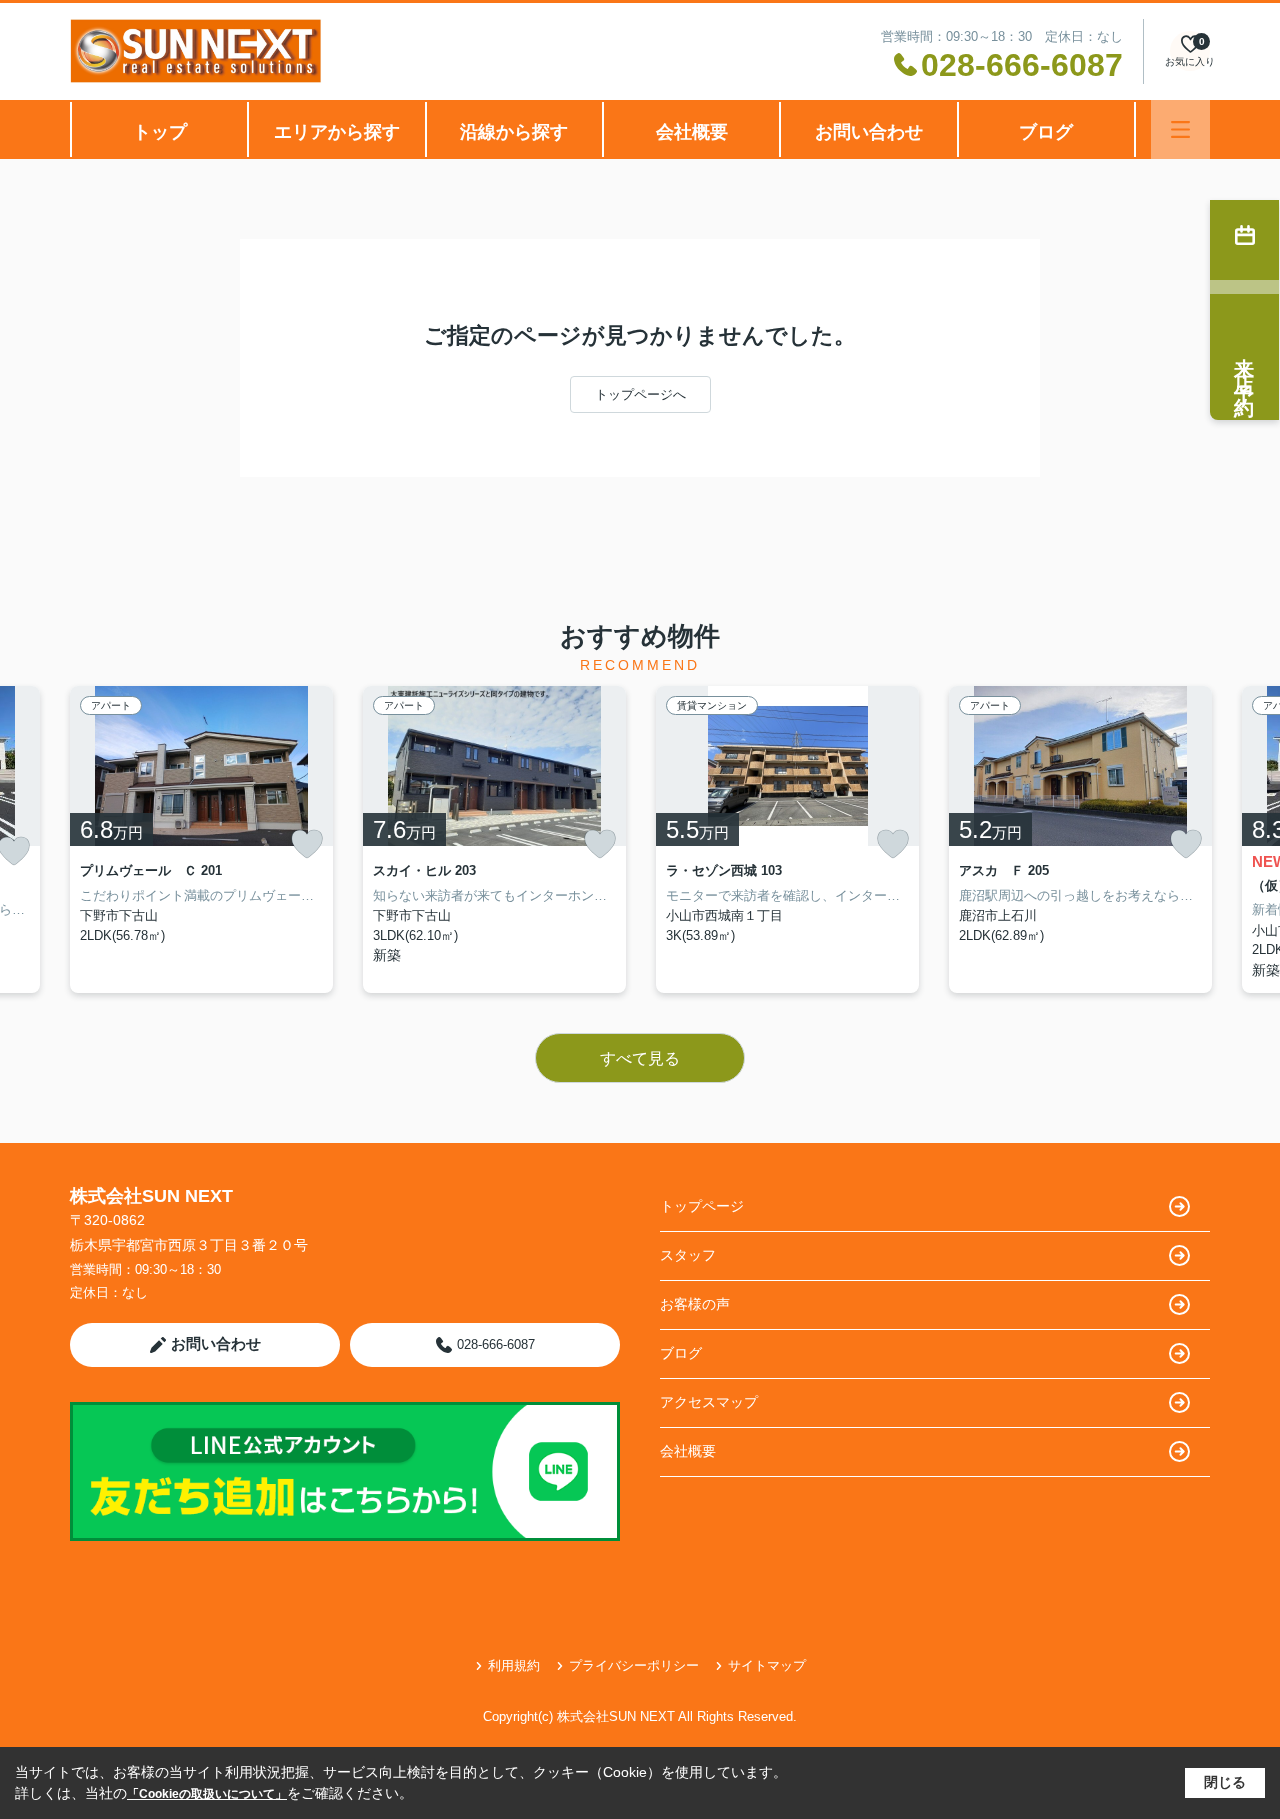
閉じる (1225, 1782)
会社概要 (692, 132)
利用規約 (514, 1665)
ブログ (1046, 132)
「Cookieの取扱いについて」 (207, 1794)
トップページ (702, 1206)
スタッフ (688, 1255)
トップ (160, 132)
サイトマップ (767, 1665)
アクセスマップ (709, 1402)
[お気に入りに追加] (307, 844)
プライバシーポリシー (634, 1665)
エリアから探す (337, 132)
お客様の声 (695, 1304)
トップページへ (640, 394)
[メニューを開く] (1180, 129)
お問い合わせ (869, 132)
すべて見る (640, 1058)
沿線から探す (514, 132)
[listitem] (201, 839)
